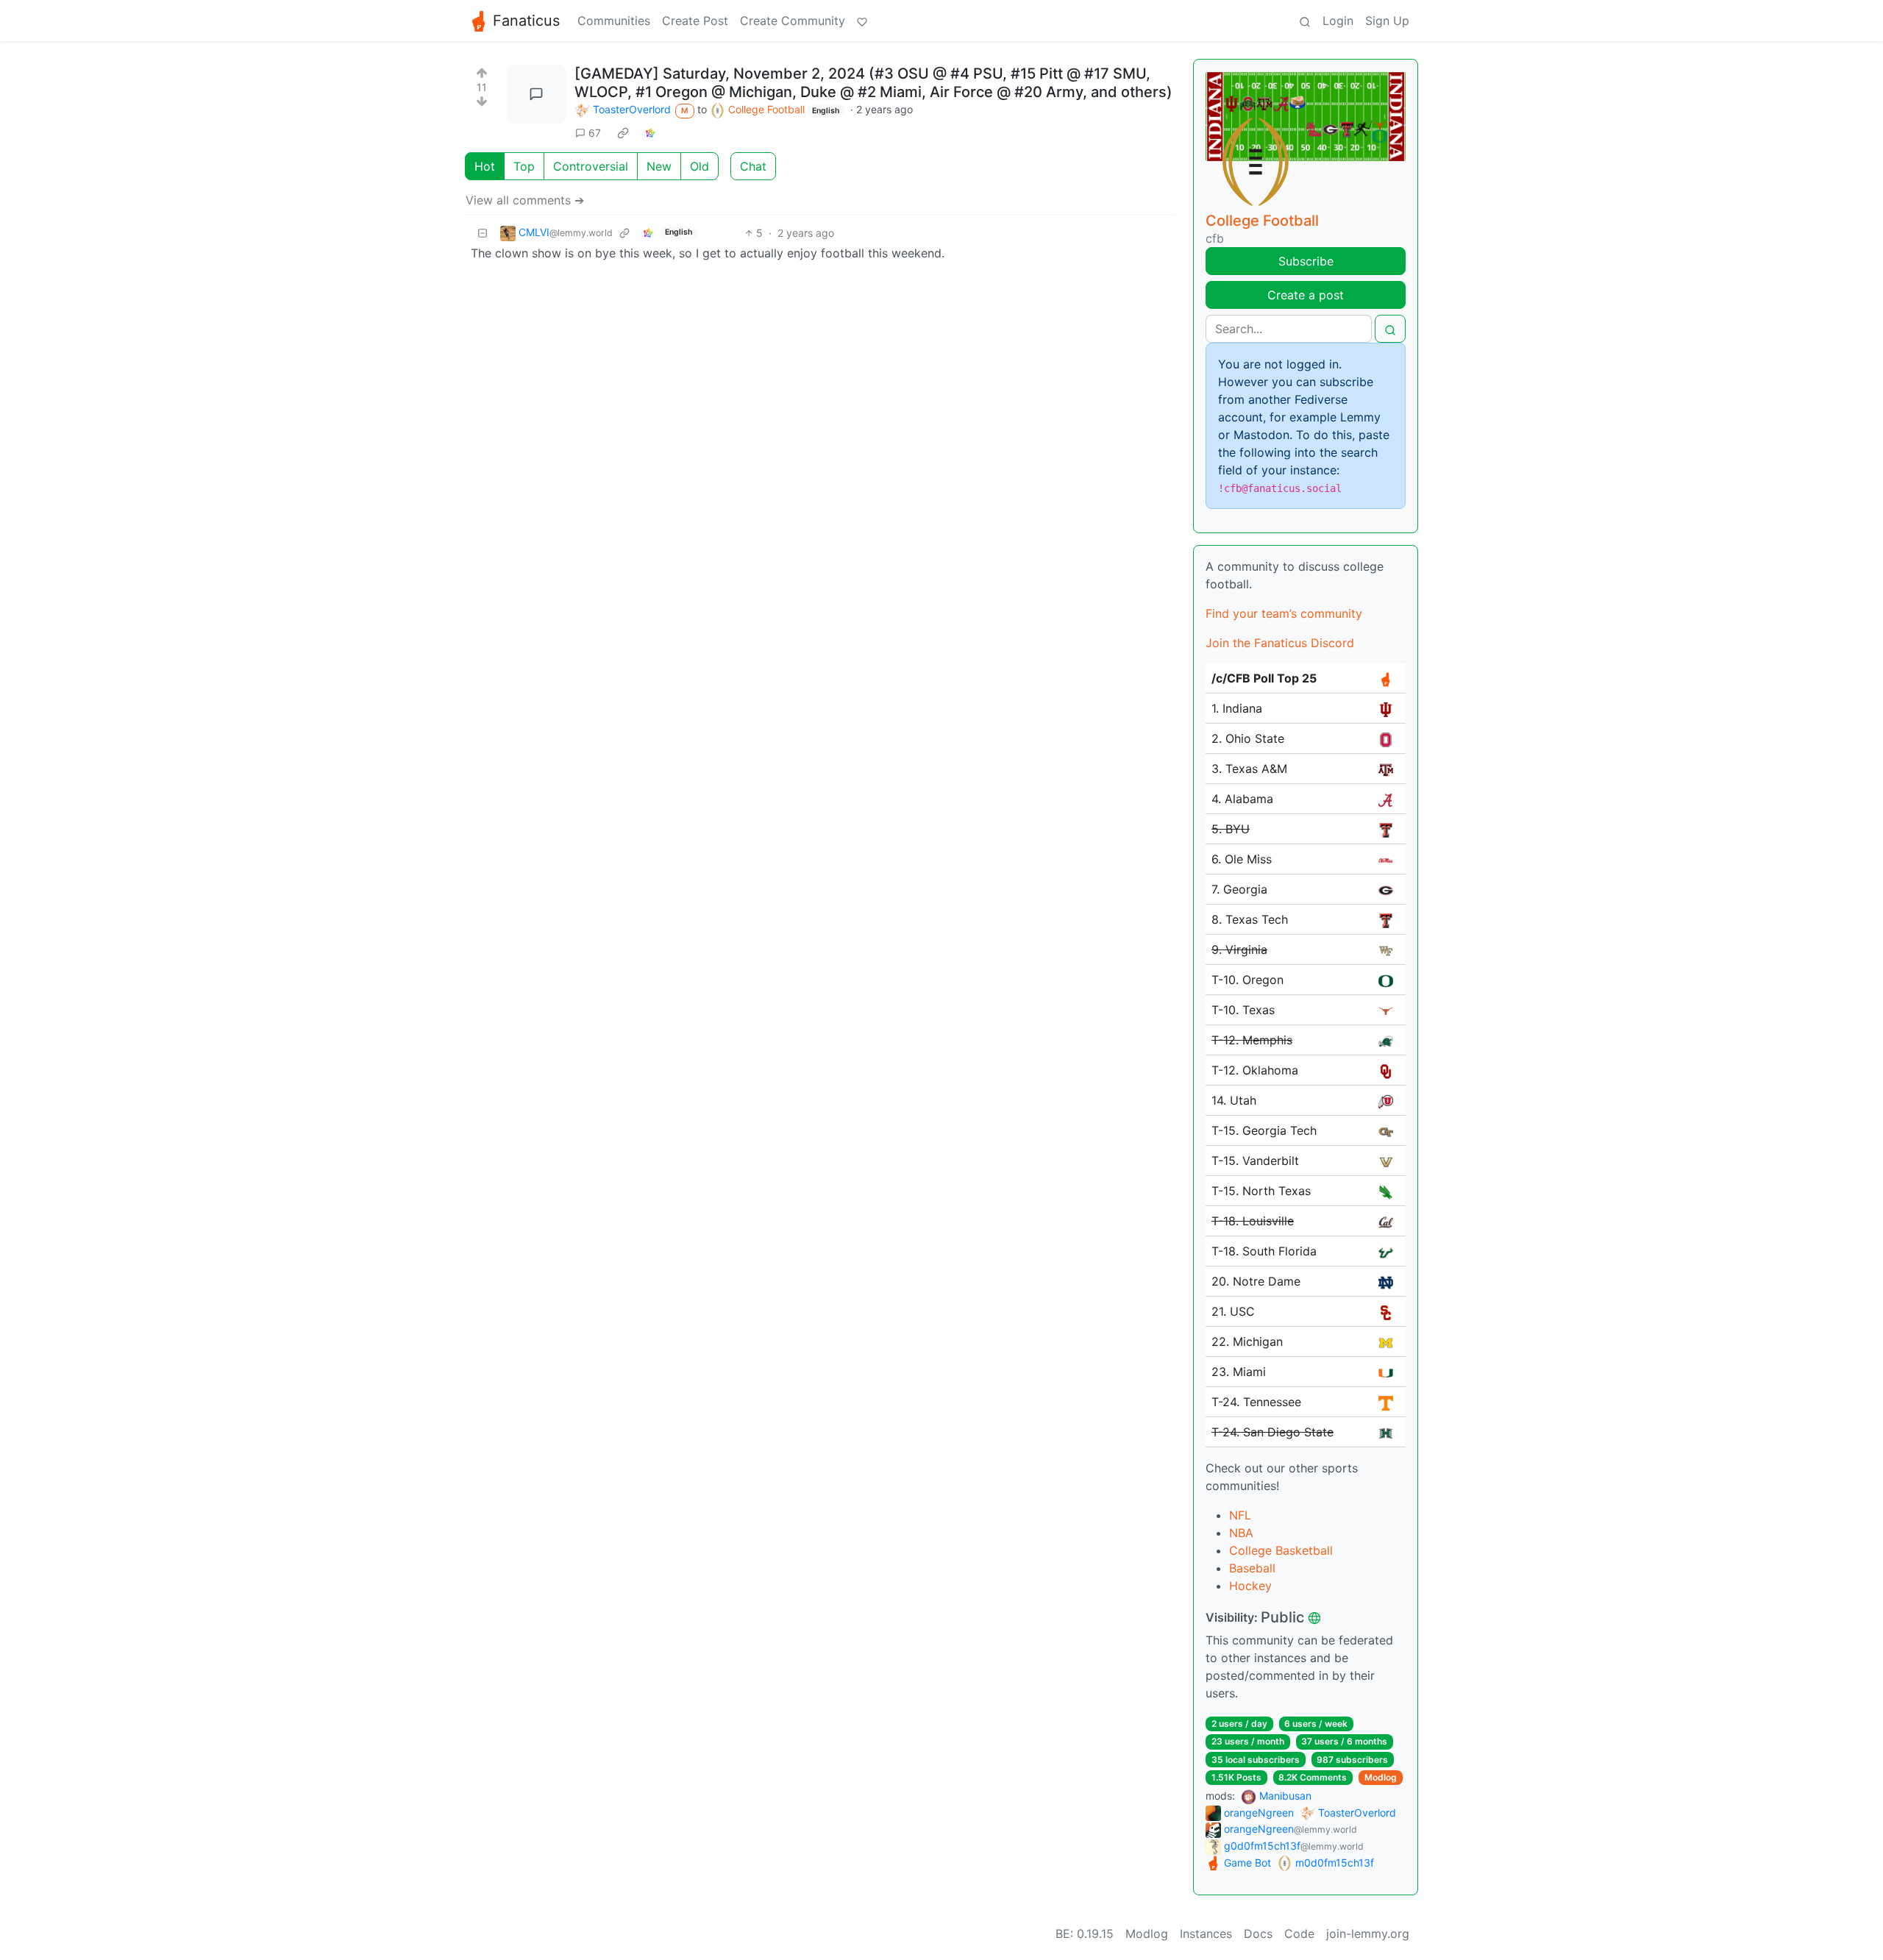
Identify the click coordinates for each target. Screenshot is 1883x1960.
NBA (1241, 1533)
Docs (1258, 1934)
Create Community (793, 21)
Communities (614, 21)
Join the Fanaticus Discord (1280, 643)
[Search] (1305, 21)
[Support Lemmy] (862, 21)
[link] (623, 132)
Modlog (1381, 1777)
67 (595, 133)
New (659, 166)
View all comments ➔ (525, 200)
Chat (753, 166)
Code (1299, 1934)
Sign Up (1387, 21)
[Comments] (536, 94)
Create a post (1306, 295)
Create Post (695, 21)
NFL (1240, 1515)
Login (1338, 21)
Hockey (1250, 1586)
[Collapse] (483, 233)
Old (700, 166)
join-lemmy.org (1368, 1934)
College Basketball (1281, 1550)
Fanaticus (526, 21)
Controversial (591, 166)
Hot (485, 166)
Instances (1206, 1934)
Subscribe (1306, 261)
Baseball (1252, 1568)
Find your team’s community (1284, 613)
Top (524, 166)
